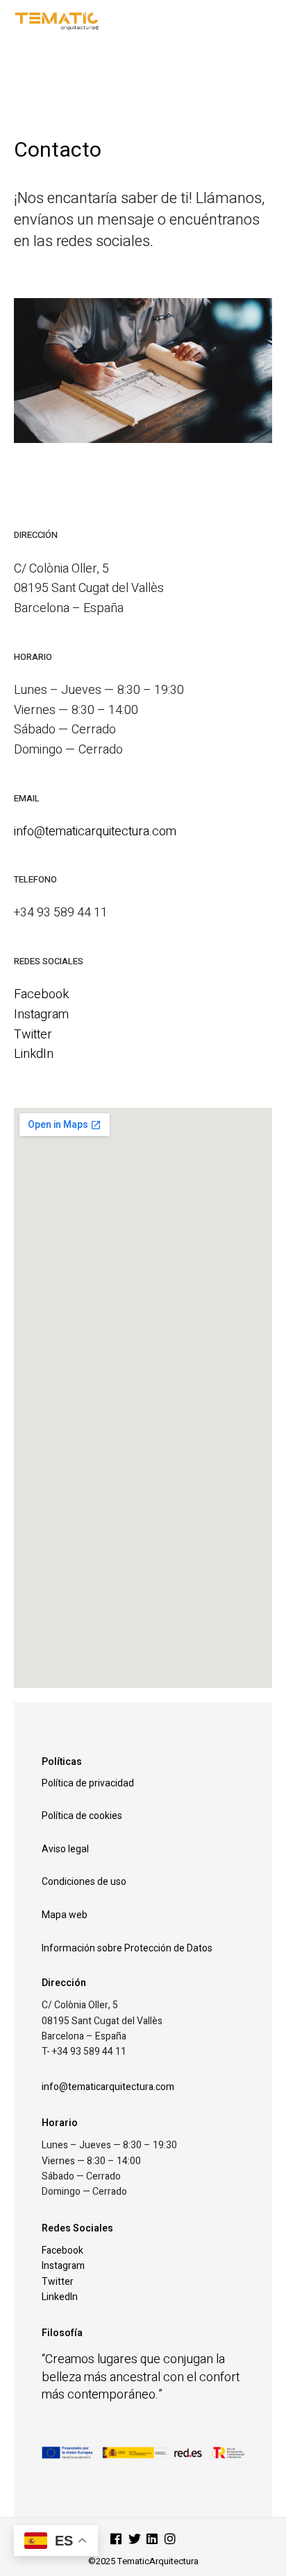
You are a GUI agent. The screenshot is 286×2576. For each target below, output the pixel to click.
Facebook (41, 994)
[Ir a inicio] (101, 20)
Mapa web (65, 1915)
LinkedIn (60, 2297)
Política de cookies (82, 1816)
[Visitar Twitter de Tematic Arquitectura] (135, 2540)
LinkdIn (34, 1054)
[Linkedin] (152, 2540)
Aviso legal (65, 1849)
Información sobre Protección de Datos (127, 1948)
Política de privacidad (88, 1783)
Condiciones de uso (84, 1881)
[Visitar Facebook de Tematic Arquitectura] (116, 2540)
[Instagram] (170, 2540)
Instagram (41, 1015)
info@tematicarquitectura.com (95, 832)
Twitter (33, 1035)
